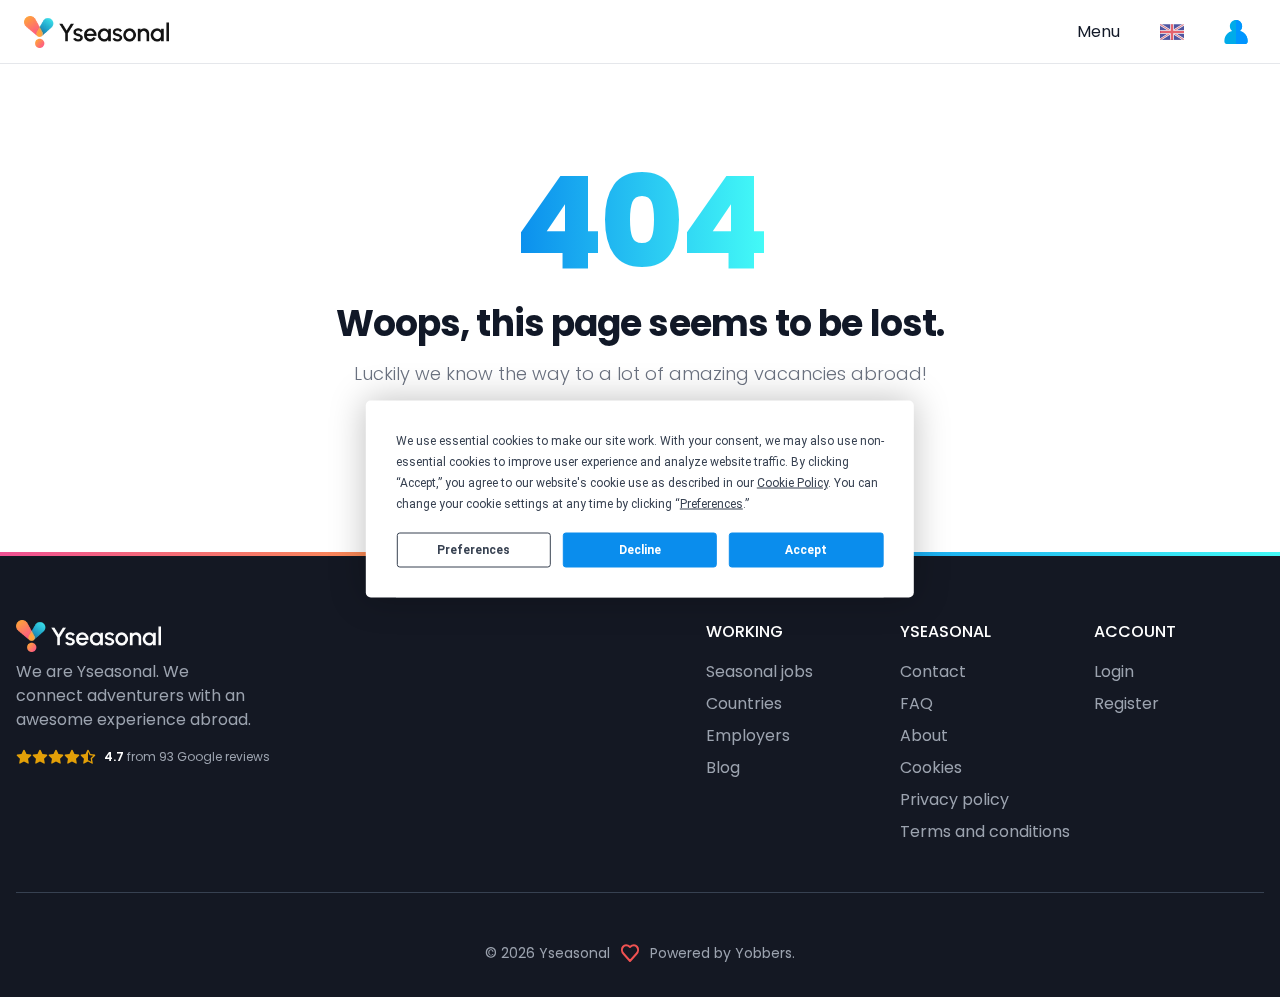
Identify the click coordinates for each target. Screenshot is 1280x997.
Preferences (473, 550)
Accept (806, 550)
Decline (640, 550)
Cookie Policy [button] (792, 482)
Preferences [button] (711, 503)
